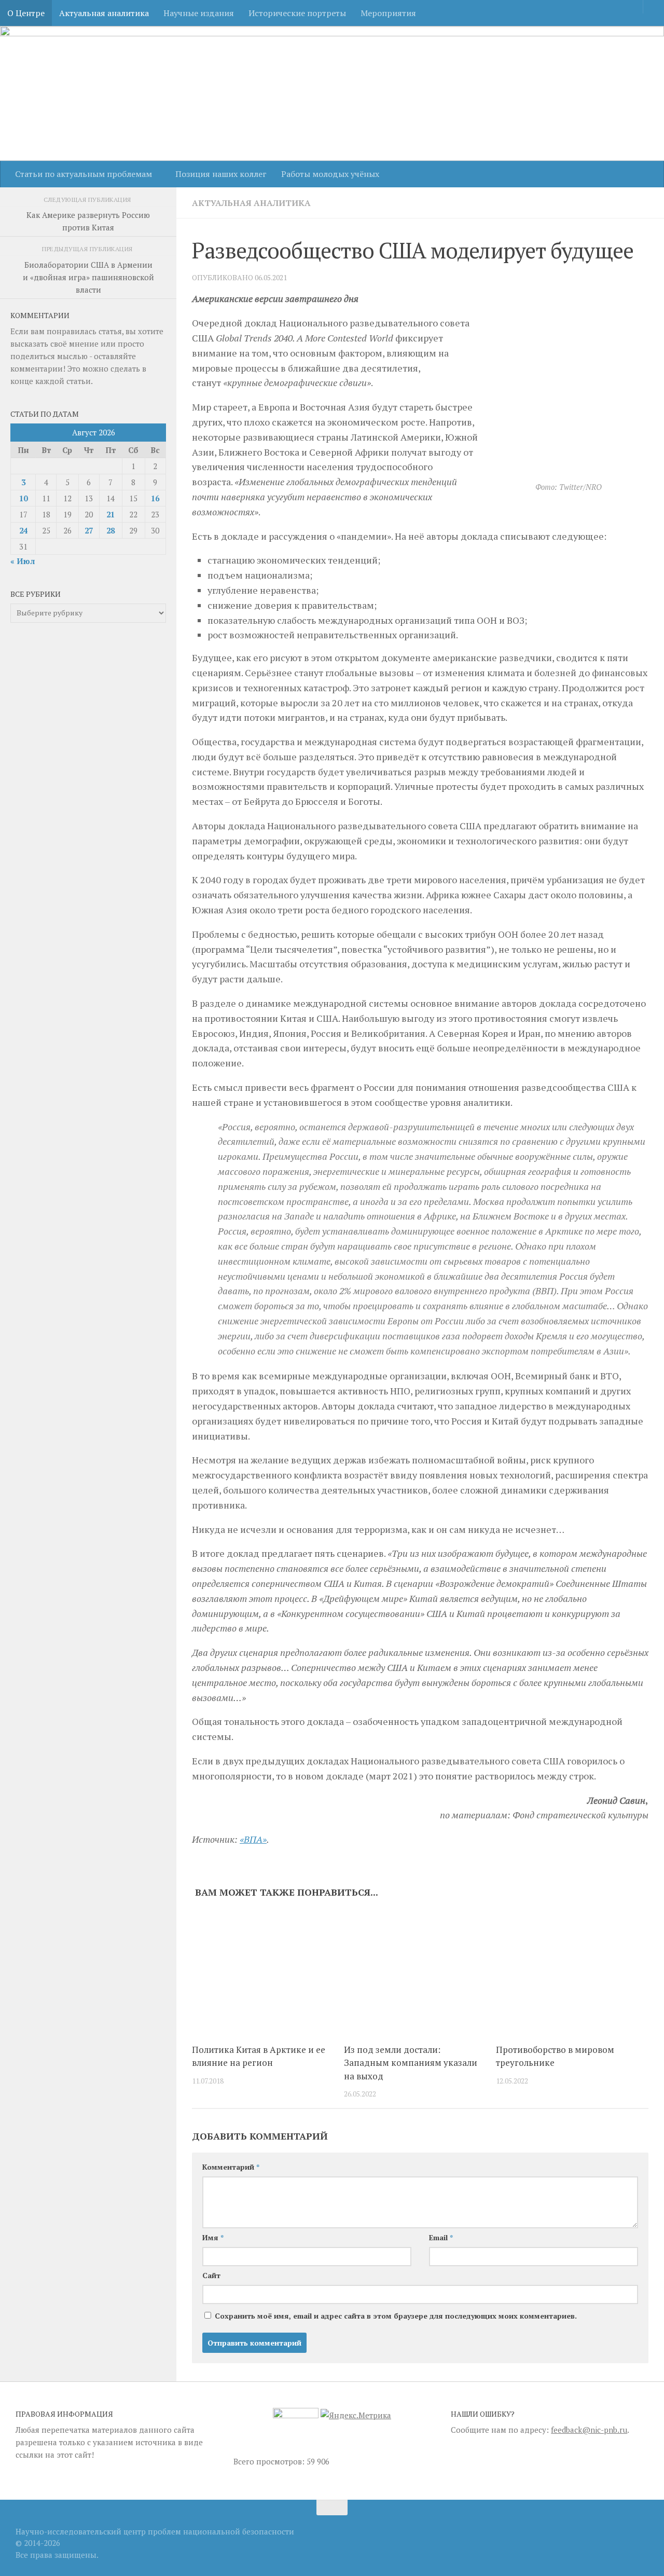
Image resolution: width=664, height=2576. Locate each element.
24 (23, 530)
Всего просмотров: (270, 2461)
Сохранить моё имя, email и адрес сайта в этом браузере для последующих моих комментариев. (396, 2316)
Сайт (211, 2275)
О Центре (26, 13)
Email (441, 2237)
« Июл (23, 561)
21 (110, 514)
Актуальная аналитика (104, 13)
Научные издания (199, 13)
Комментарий (231, 2167)
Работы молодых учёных (330, 174)
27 (89, 530)
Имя (213, 2237)
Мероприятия (388, 13)
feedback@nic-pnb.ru (589, 2430)
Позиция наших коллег (221, 174)
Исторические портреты (297, 13)
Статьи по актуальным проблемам (84, 174)
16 (155, 498)
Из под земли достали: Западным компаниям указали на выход (411, 2063)
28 (110, 530)
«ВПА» (253, 1839)
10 (23, 498)
